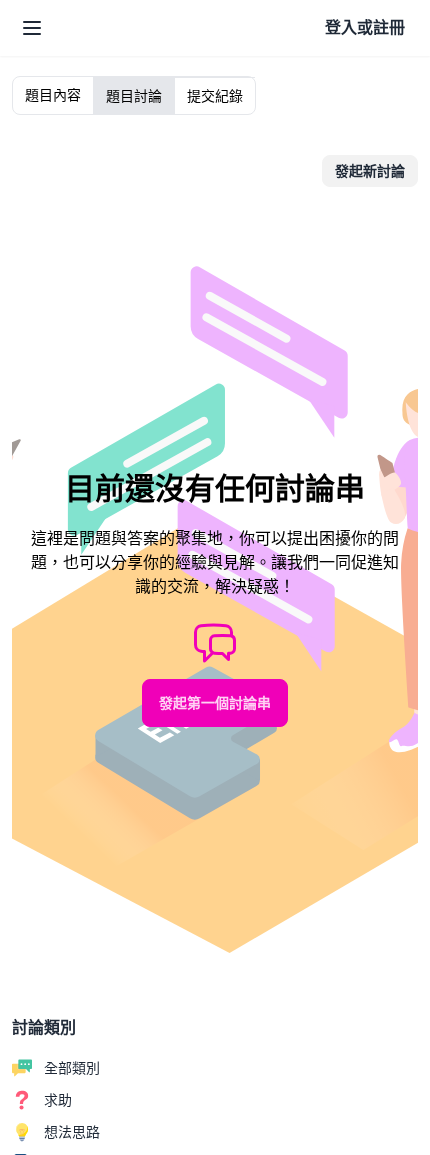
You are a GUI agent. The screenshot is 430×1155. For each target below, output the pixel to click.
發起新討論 (370, 171)
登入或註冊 (365, 27)
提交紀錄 (215, 96)
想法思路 (72, 1132)
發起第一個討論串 (215, 703)
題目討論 (134, 96)
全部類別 (72, 1068)
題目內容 (53, 95)
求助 (58, 1100)
